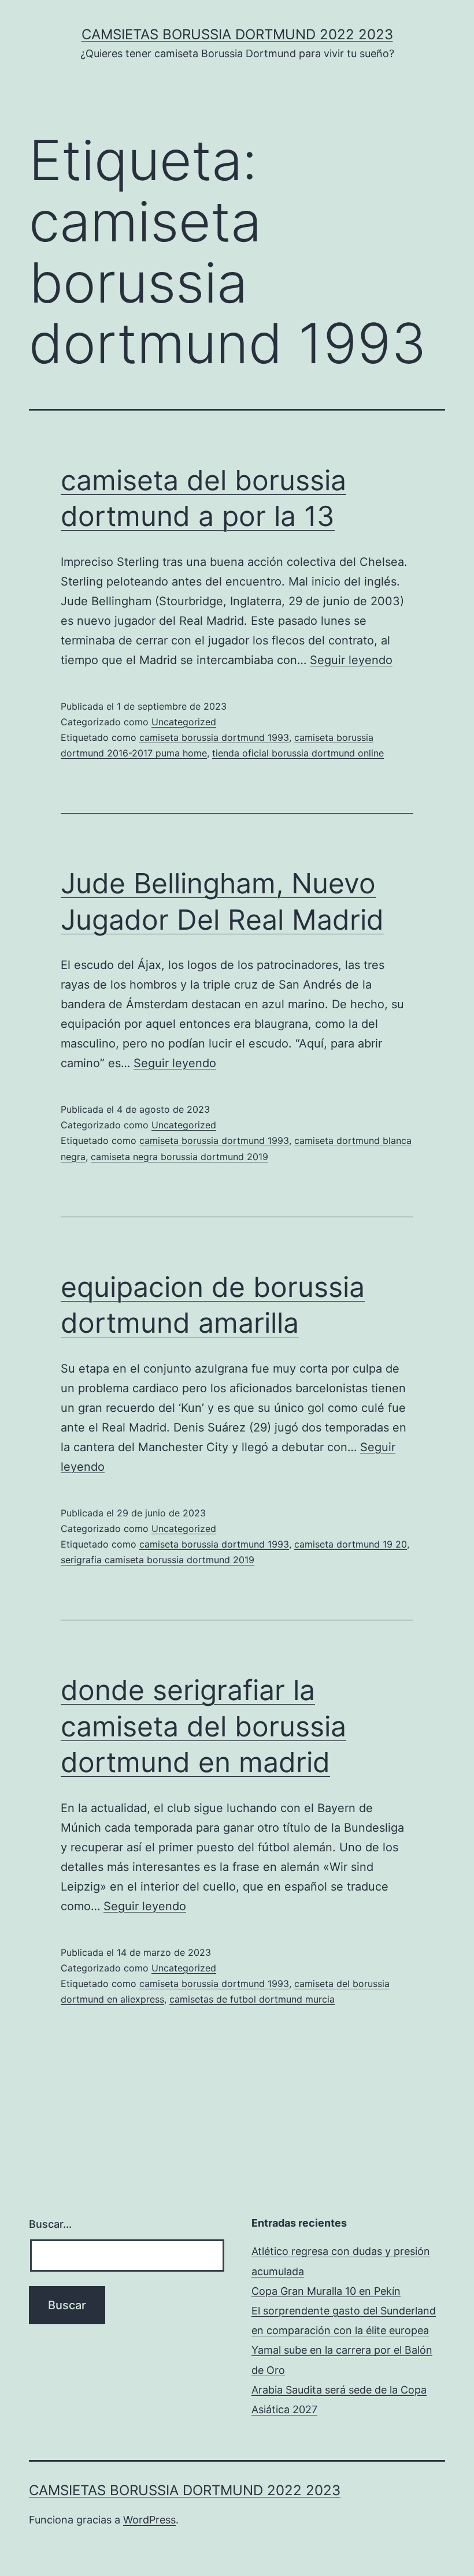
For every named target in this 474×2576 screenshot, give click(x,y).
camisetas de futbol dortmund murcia (252, 1999)
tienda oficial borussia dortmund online (298, 753)
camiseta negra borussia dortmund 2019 (179, 1157)
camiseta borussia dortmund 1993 (214, 737)
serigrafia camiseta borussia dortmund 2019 (158, 1560)
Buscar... (50, 2224)
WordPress (149, 2520)
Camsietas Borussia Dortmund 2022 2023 (237, 34)
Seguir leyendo (351, 660)
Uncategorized (184, 722)
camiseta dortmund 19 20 (351, 1544)
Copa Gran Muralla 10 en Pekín (326, 2291)
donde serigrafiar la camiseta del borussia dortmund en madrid (203, 1726)
